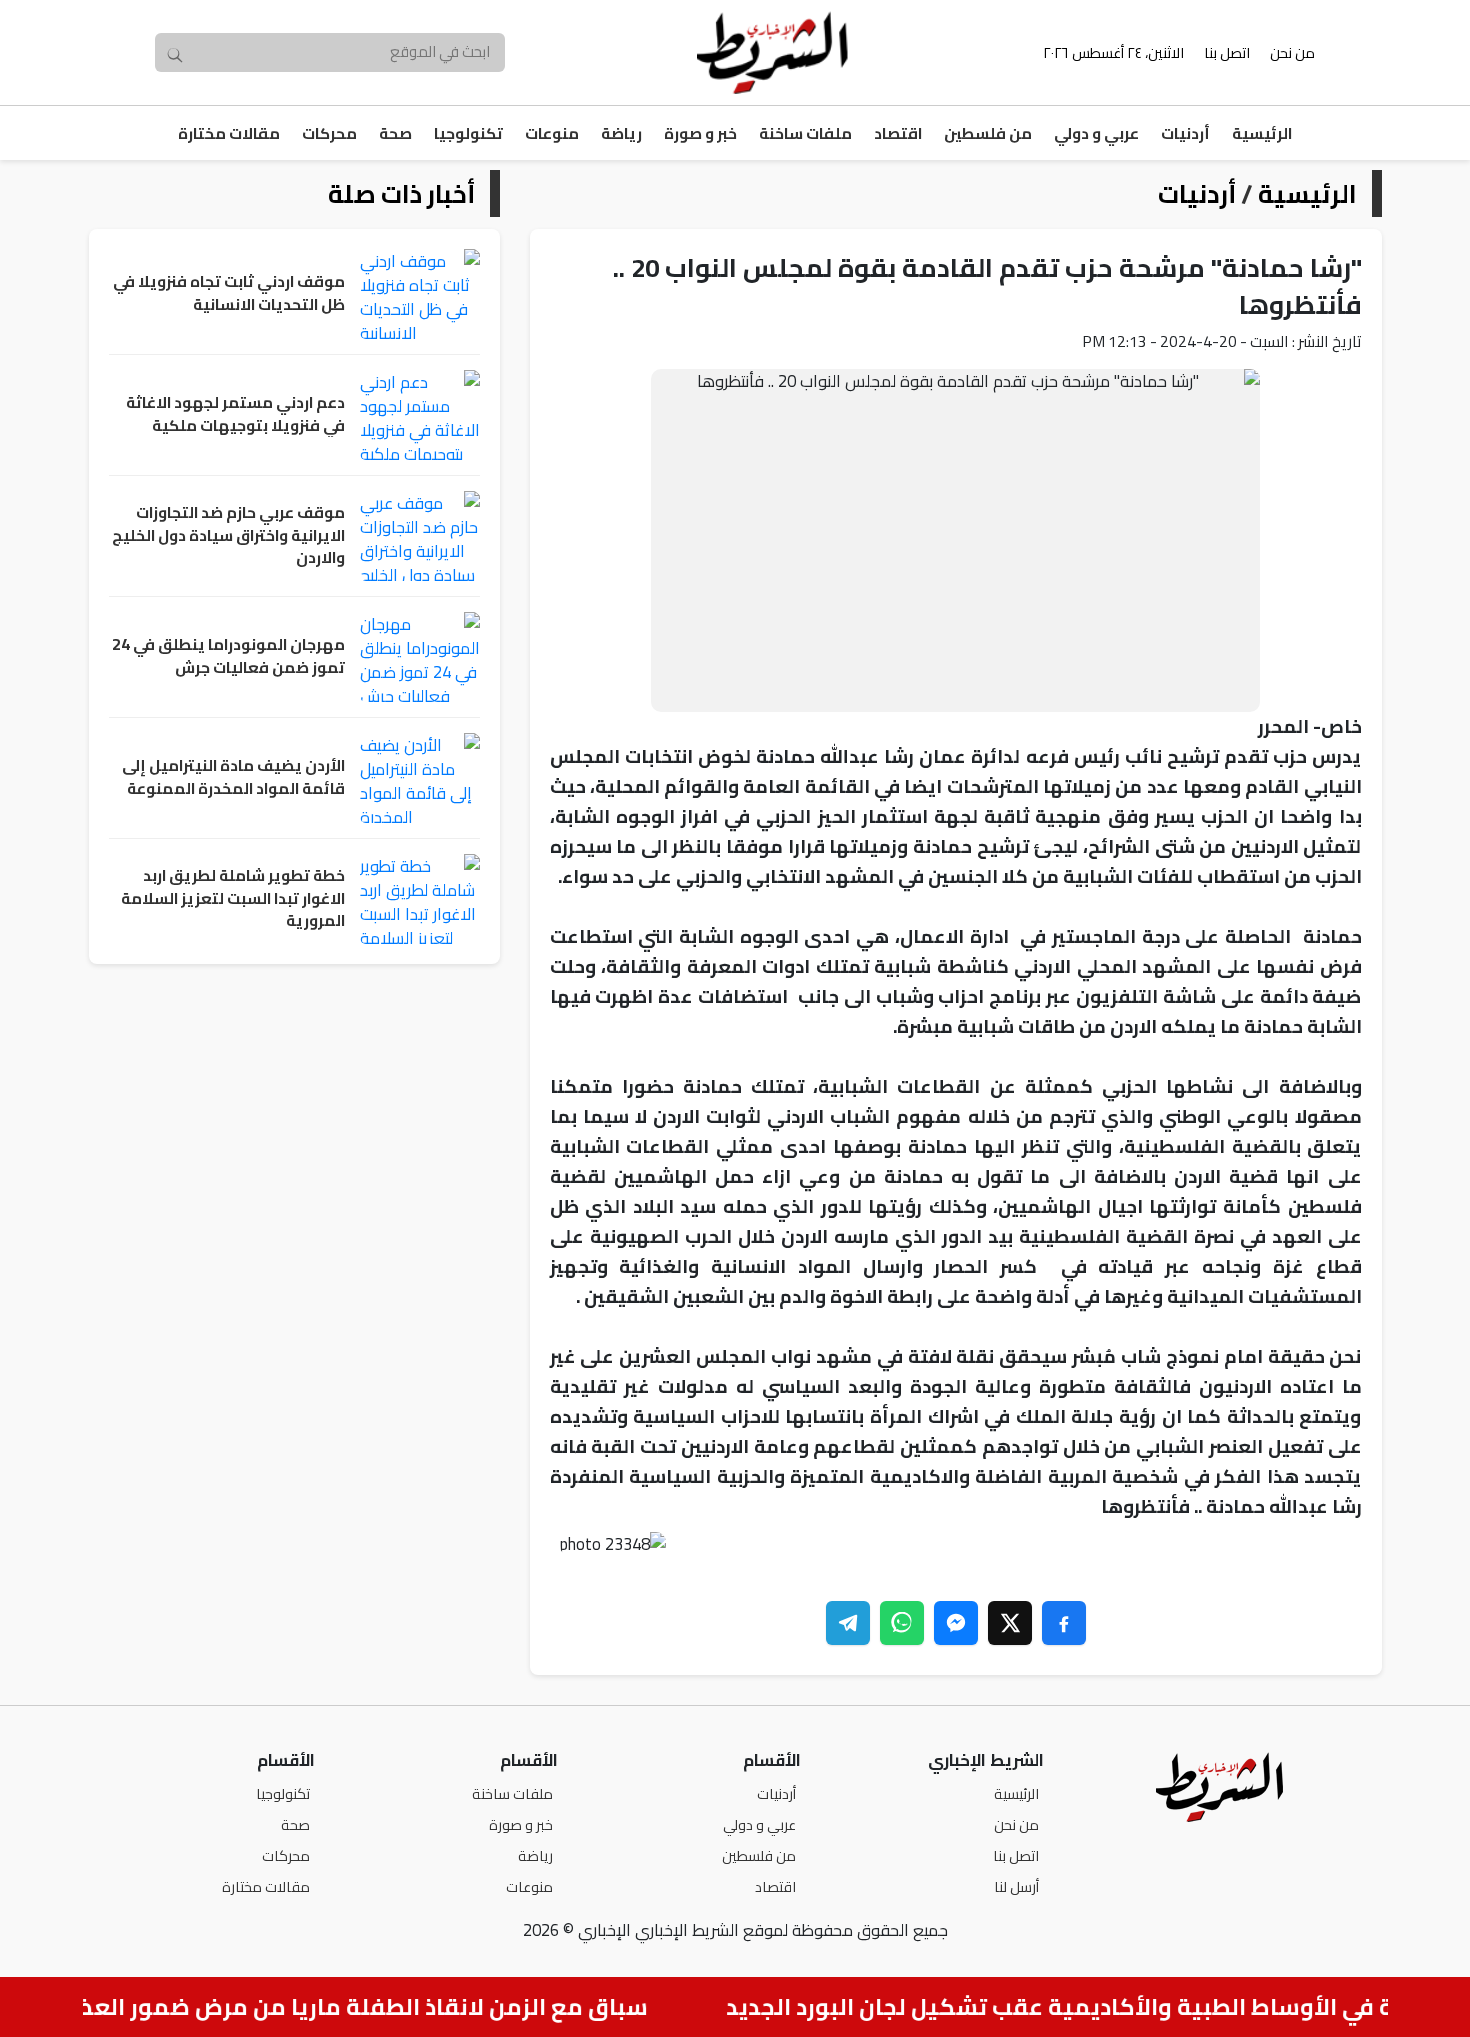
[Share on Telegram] (848, 1623)
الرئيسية (1262, 133)
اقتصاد (898, 133)
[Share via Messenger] (956, 1623)
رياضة (621, 133)
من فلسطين (988, 133)
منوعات (552, 133)
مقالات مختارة (229, 133)
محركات (329, 133)
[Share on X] (1010, 1623)
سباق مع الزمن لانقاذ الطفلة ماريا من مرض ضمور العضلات (363, 2007)
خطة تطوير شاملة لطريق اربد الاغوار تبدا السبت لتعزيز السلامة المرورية (233, 899)
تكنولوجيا (468, 133)
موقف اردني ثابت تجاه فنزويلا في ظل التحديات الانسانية (229, 293)
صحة (395, 133)
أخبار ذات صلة (401, 193)
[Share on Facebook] (1064, 1623)
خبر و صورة (700, 133)
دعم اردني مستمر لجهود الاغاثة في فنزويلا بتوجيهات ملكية (235, 414)
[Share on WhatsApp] (902, 1623)
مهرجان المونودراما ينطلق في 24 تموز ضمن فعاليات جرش (228, 656)
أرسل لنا (1016, 1886)
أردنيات (1185, 133)
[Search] (175, 53)
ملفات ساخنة (805, 133)
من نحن (1292, 52)
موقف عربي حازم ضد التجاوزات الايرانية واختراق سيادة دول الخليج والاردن (228, 536)
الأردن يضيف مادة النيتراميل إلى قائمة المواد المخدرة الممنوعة (233, 777)
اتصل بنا (1227, 52)
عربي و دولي (1096, 133)
